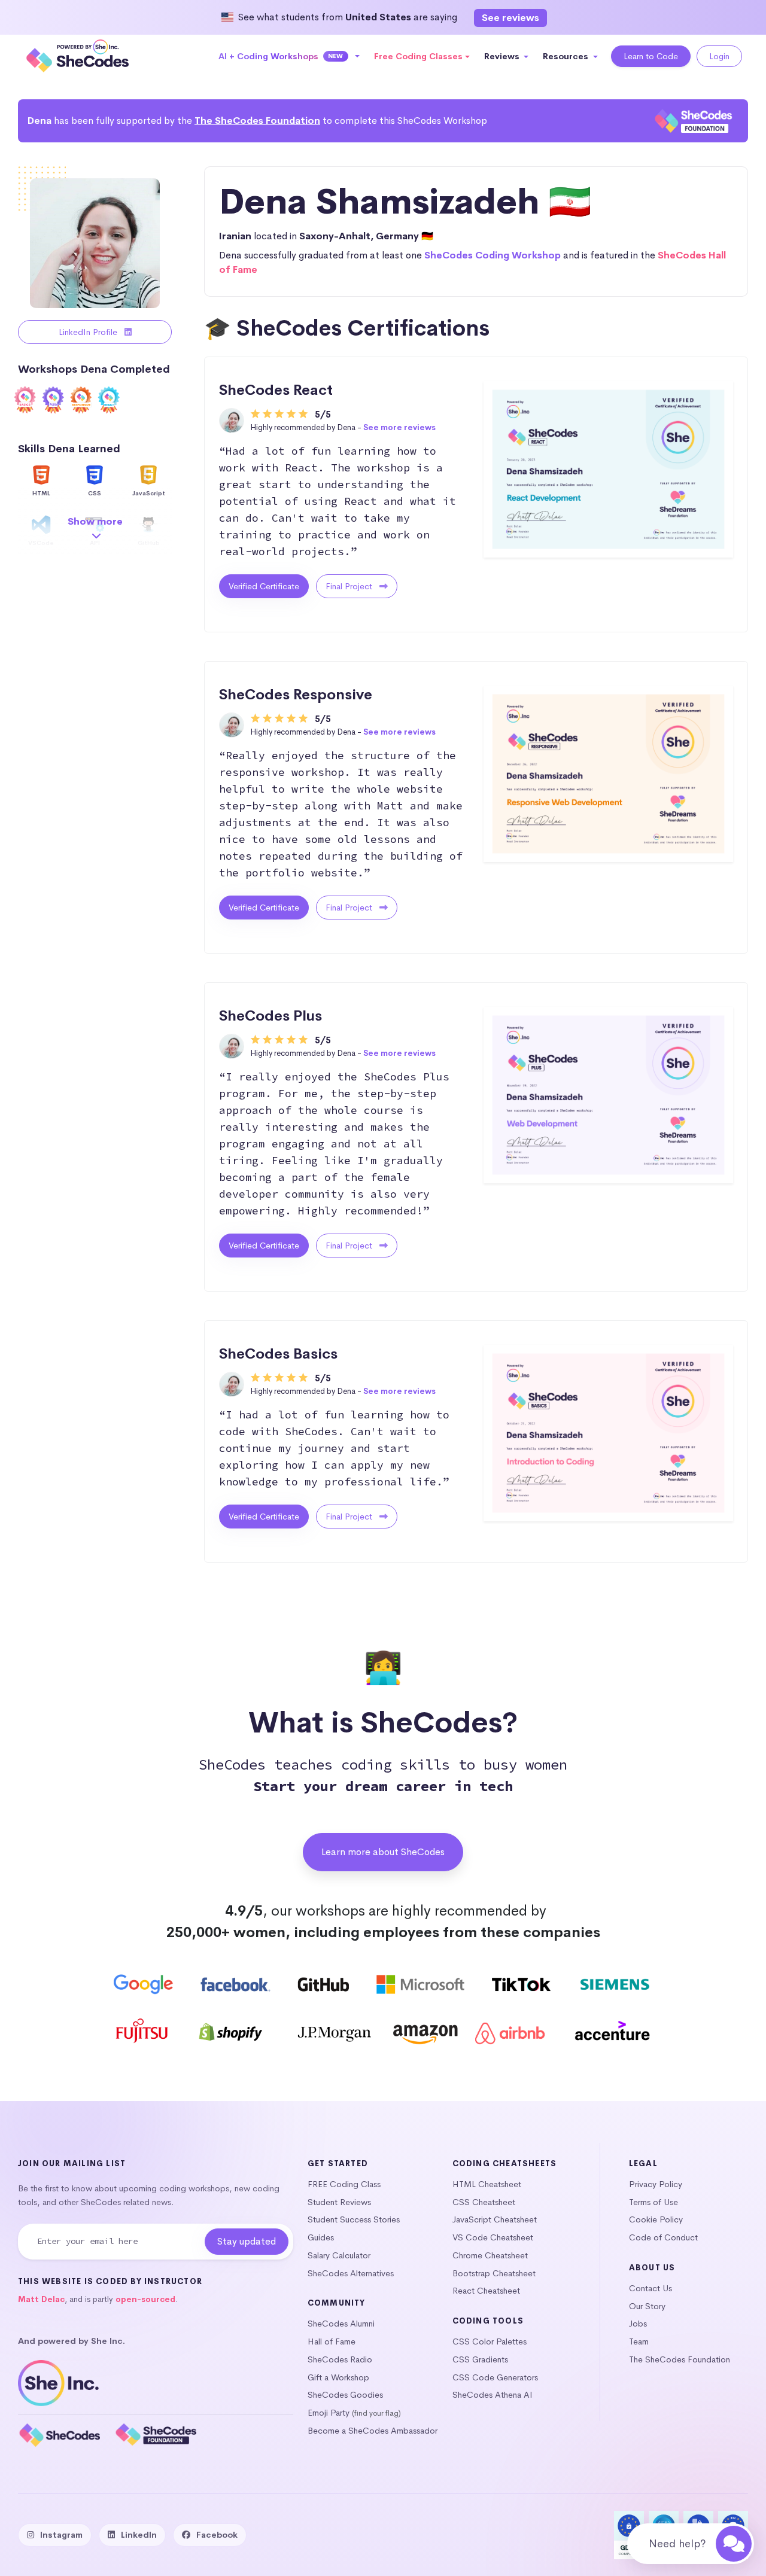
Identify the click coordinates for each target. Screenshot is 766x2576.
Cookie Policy (656, 2219)
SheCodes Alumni (341, 2324)
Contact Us (651, 2288)
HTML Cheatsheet (487, 2184)
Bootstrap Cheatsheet (494, 2273)
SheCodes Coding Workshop (493, 255)
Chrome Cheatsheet (490, 2255)
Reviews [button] (503, 56)
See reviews (510, 18)
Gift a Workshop (338, 2377)
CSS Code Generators (495, 2377)
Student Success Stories (354, 2219)
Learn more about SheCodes (383, 1852)
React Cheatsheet (486, 2291)
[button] (289, 56)
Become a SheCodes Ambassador (373, 2431)
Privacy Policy (656, 2184)
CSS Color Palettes (490, 2341)
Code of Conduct (663, 2237)
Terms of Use (653, 2202)
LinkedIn (139, 2535)
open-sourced (145, 2299)
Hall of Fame (332, 2341)
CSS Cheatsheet (484, 2202)
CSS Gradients (480, 2359)
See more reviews (399, 427)
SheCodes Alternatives (351, 2273)
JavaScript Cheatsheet (495, 2219)
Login (719, 56)
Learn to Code (651, 56)
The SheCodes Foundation (257, 121)
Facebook (217, 2535)
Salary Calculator (339, 2255)
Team (639, 2341)
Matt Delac (41, 2299)
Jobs (638, 2324)
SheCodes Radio (340, 2359)
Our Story (647, 2306)
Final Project (350, 586)
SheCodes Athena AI (493, 2395)
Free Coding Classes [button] (418, 56)
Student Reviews (339, 2202)
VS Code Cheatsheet (493, 2237)
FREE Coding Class (344, 2184)
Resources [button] (567, 56)
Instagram (61, 2535)
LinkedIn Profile (89, 332)
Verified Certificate (264, 586)
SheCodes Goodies (345, 2395)
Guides (321, 2237)
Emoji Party (329, 2413)
